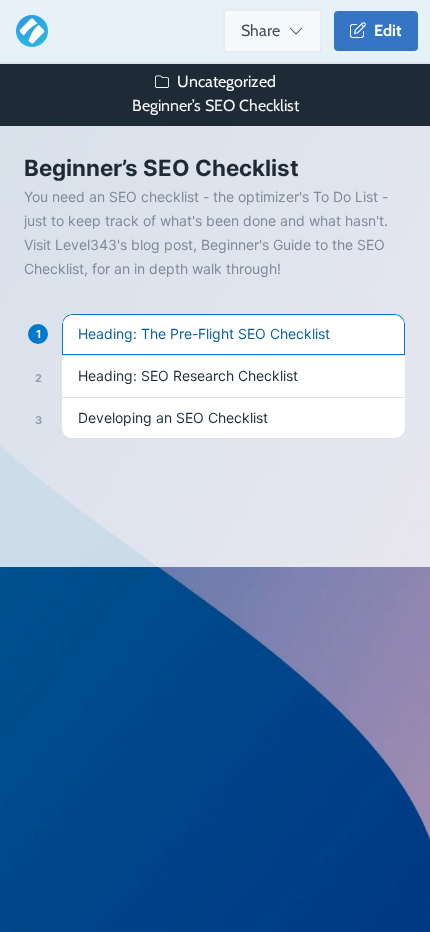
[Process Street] (28, 31)
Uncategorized (226, 81)
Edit (384, 30)
